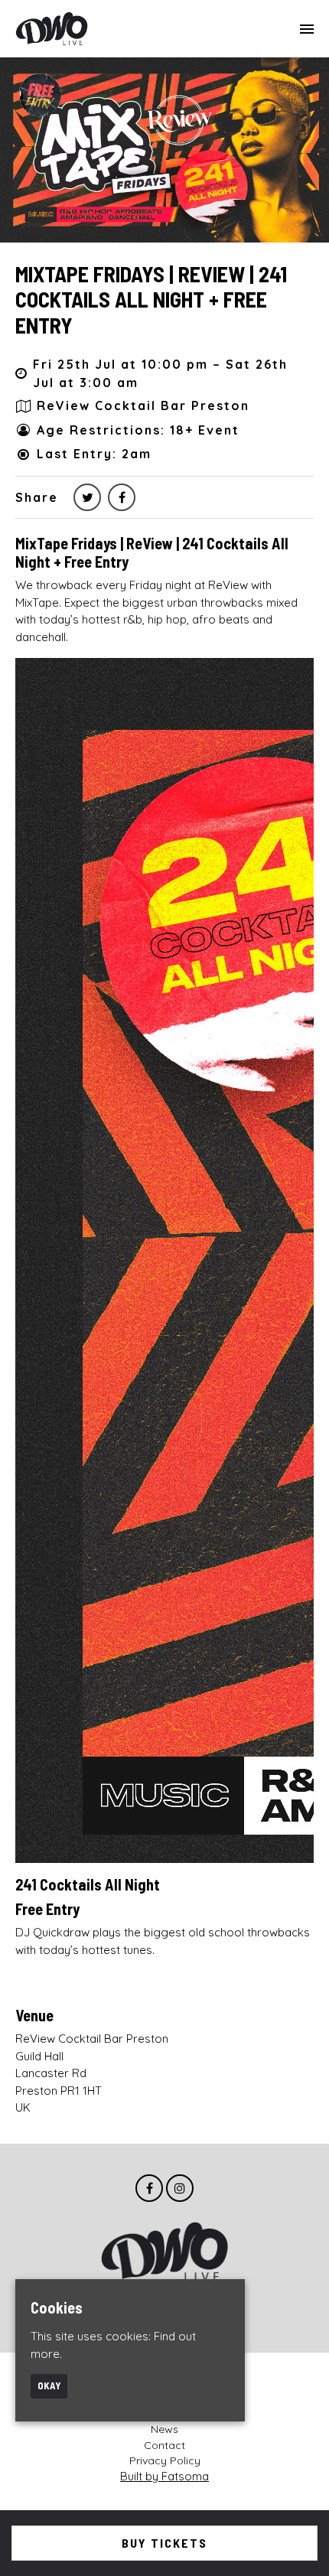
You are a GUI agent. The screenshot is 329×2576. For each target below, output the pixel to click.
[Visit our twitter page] (87, 497)
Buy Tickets (164, 2543)
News (164, 2429)
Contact (164, 2445)
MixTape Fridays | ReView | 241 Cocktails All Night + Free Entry (151, 300)
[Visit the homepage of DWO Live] (52, 29)
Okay (49, 2385)
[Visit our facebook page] (122, 497)
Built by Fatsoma (164, 2476)
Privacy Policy (165, 2460)
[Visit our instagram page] (180, 2188)
